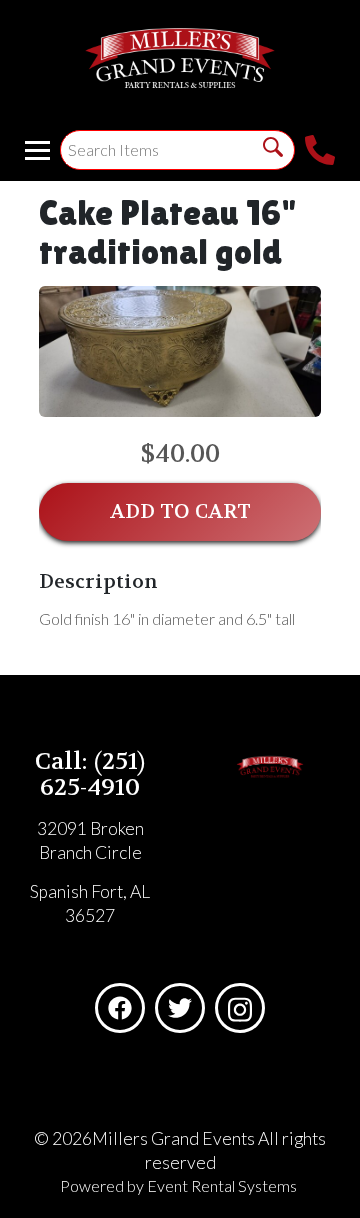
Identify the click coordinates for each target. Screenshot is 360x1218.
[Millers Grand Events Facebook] (120, 1008)
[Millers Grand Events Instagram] (240, 1008)
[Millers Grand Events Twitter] (180, 1008)
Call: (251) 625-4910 (90, 774)
